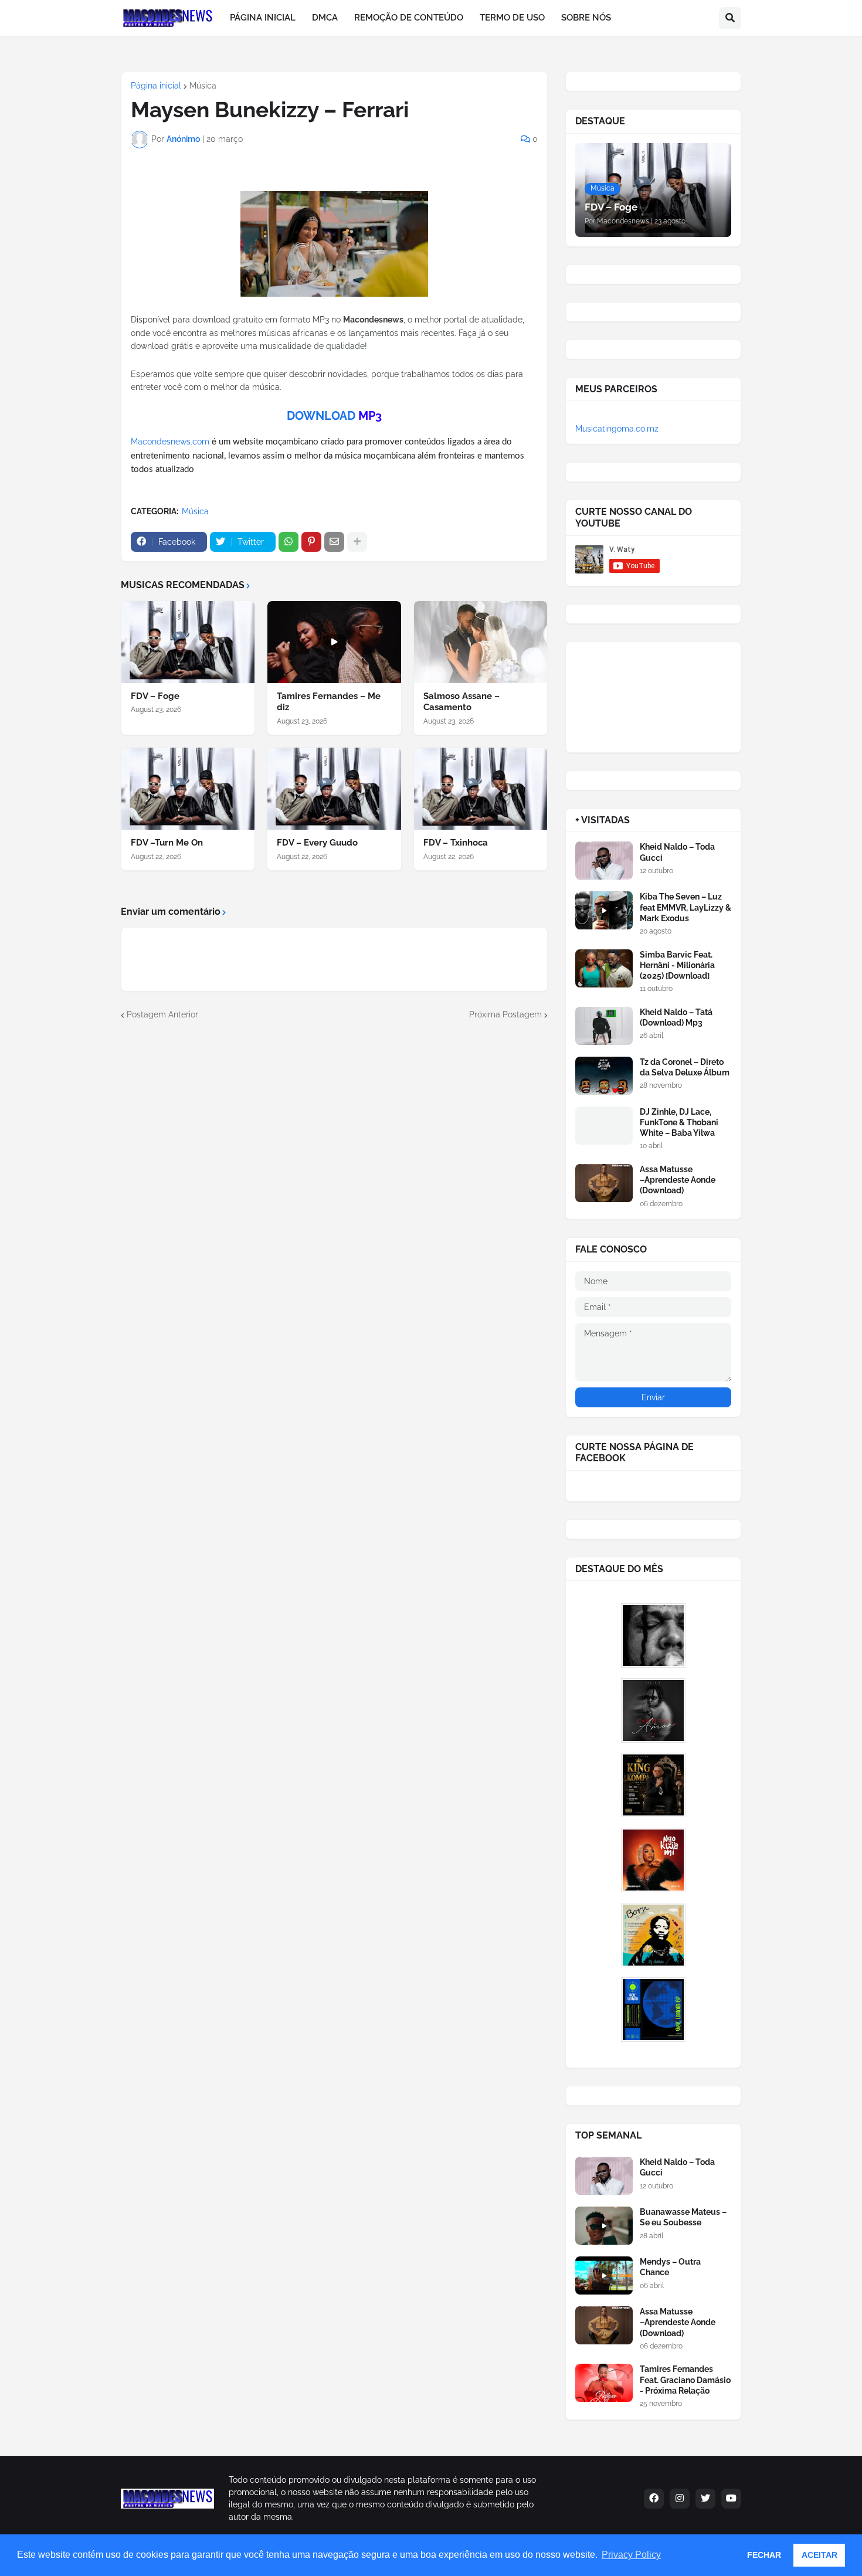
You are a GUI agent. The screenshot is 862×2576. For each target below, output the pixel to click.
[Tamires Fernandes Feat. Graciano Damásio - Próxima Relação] (604, 2383)
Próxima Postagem (505, 1014)
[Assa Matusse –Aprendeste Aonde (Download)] (604, 1183)
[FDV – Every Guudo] (334, 789)
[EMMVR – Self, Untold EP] (653, 2010)
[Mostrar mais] (357, 542)
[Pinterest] (311, 542)
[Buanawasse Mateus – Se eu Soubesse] (604, 2226)
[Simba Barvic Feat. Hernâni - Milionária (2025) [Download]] (604, 968)
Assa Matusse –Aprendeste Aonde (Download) (678, 1180)
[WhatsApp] (289, 542)
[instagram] (680, 2499)
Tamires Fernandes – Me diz (329, 702)
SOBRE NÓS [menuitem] (586, 18)
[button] (730, 18)
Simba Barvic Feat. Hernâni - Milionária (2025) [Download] (677, 965)
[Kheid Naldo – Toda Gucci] (604, 861)
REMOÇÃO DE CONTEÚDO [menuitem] (409, 18)
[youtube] (731, 2499)
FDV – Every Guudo (317, 843)
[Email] (334, 542)
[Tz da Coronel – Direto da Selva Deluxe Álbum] (604, 1076)
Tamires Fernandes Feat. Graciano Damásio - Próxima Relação (685, 2380)
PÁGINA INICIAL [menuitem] (263, 18)
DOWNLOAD (321, 416)
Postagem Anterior (162, 1014)
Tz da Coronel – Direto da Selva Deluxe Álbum (685, 1067)
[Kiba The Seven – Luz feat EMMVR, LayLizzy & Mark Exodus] (604, 910)
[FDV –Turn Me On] (188, 789)
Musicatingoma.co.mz (617, 429)
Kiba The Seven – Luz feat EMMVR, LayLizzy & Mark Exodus (685, 907)
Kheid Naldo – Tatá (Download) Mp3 (676, 1017)
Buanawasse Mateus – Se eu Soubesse (683, 2217)
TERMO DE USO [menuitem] (512, 18)
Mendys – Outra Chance (670, 2267)
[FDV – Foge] (188, 642)
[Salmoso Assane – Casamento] (481, 642)
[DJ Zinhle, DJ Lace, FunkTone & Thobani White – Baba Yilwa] (604, 1126)
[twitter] (705, 2499)
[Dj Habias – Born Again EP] (653, 1935)
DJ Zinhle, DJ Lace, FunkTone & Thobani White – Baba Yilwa (679, 1122)
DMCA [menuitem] (325, 18)
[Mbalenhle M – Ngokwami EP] (653, 1860)
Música (203, 86)
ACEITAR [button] (819, 2555)
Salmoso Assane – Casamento (461, 702)
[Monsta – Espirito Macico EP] (653, 1635)
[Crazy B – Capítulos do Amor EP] (653, 1710)
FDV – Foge (155, 696)
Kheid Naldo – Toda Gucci (677, 852)
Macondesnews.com (170, 442)
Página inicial (156, 86)
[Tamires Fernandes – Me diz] (334, 642)
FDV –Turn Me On (167, 843)
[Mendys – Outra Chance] (604, 2275)
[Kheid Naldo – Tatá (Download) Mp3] (604, 1026)
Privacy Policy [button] (631, 2555)
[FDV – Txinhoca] (481, 789)
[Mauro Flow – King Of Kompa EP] (653, 1785)
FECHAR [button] (764, 2555)
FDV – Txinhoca (456, 843)
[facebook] (654, 2499)
